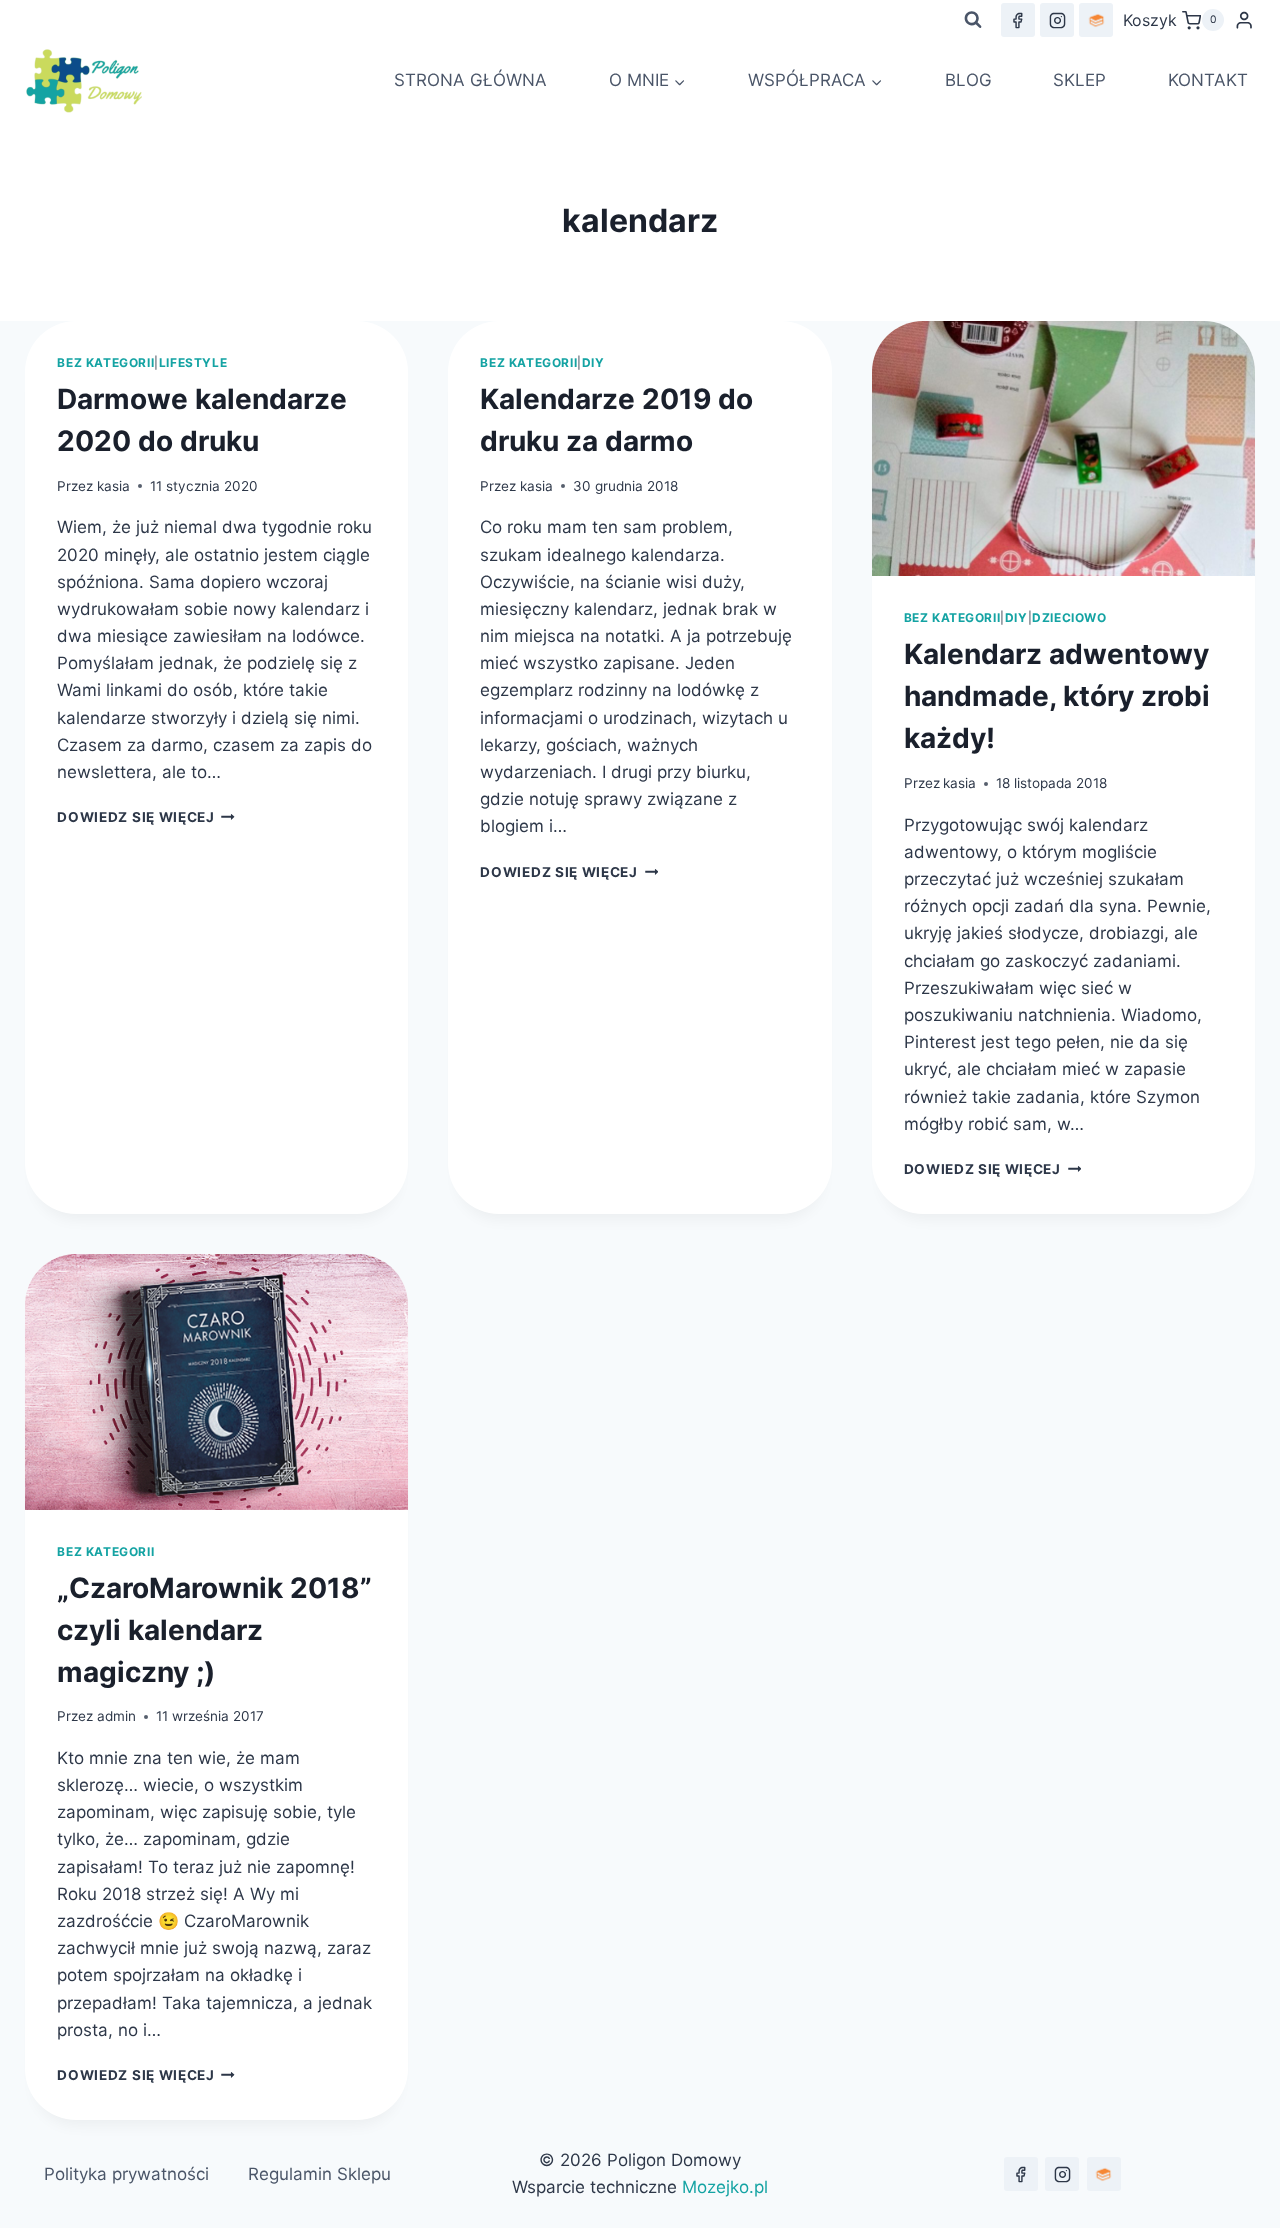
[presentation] (1063, 448)
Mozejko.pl (725, 2187)
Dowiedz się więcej (146, 817)
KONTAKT (1208, 80)
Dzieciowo (1069, 617)
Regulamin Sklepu (319, 2174)
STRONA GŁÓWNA (470, 80)
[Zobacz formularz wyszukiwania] (973, 20)
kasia (113, 486)
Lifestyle (193, 362)
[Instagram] (1057, 20)
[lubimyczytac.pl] (1096, 20)
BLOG (968, 80)
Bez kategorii (105, 362)
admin (116, 1716)
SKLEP (1079, 80)
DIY (593, 362)
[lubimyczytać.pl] (1104, 2174)
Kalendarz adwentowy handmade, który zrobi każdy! (1057, 696)
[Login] (1244, 20)
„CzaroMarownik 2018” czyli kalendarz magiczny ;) (214, 1630)
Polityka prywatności (126, 2174)
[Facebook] (1018, 20)
